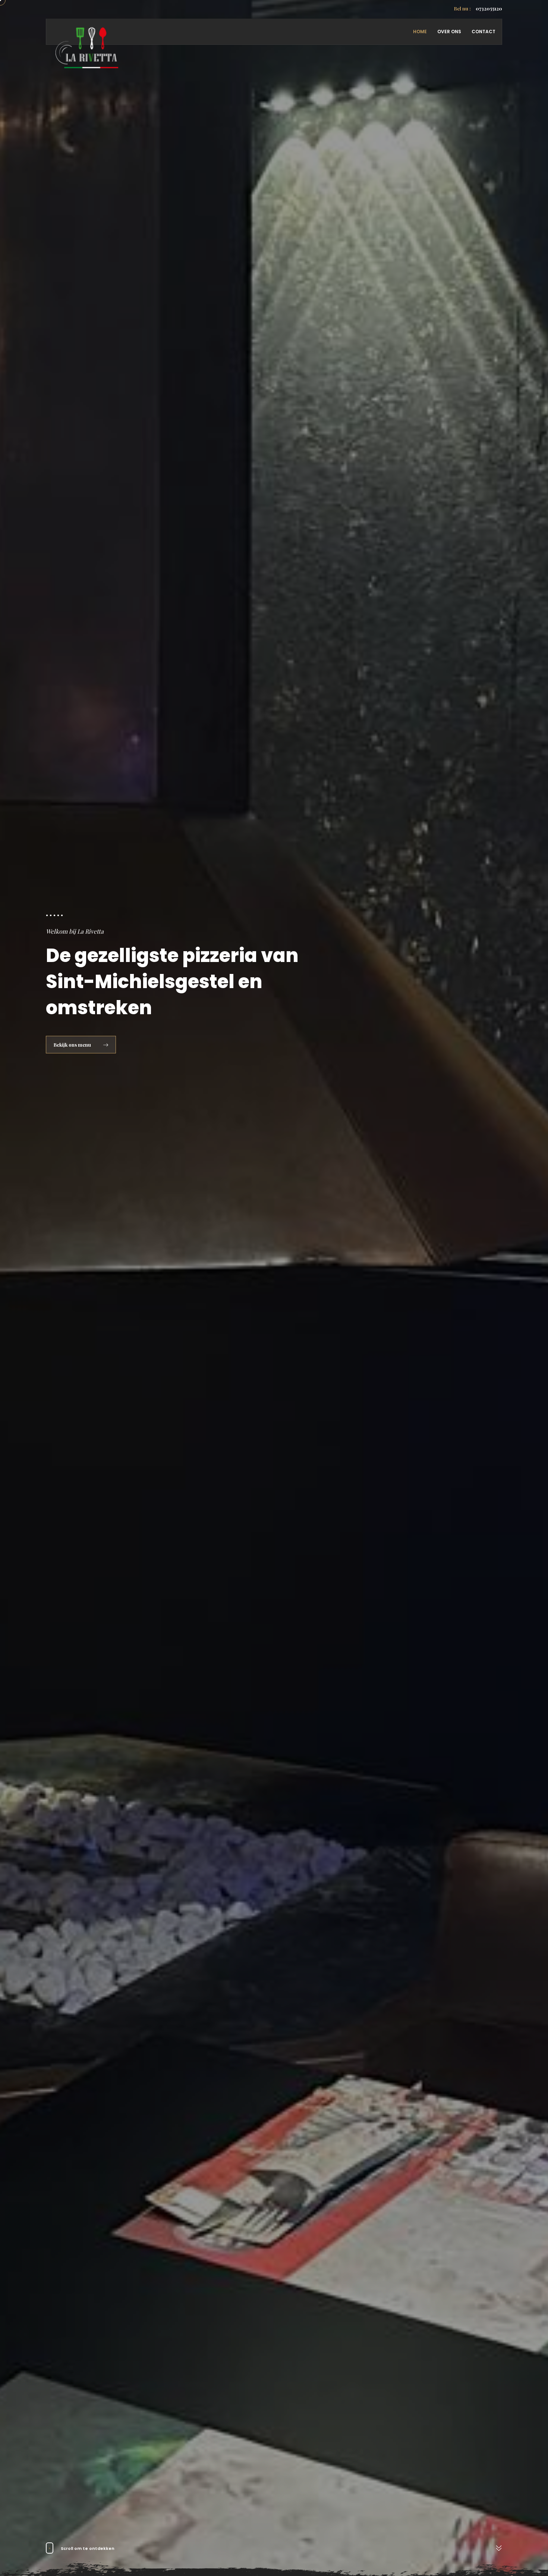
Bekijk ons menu (73, 1045)
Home (420, 32)
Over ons (449, 32)
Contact (484, 32)
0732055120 (478, 8)
